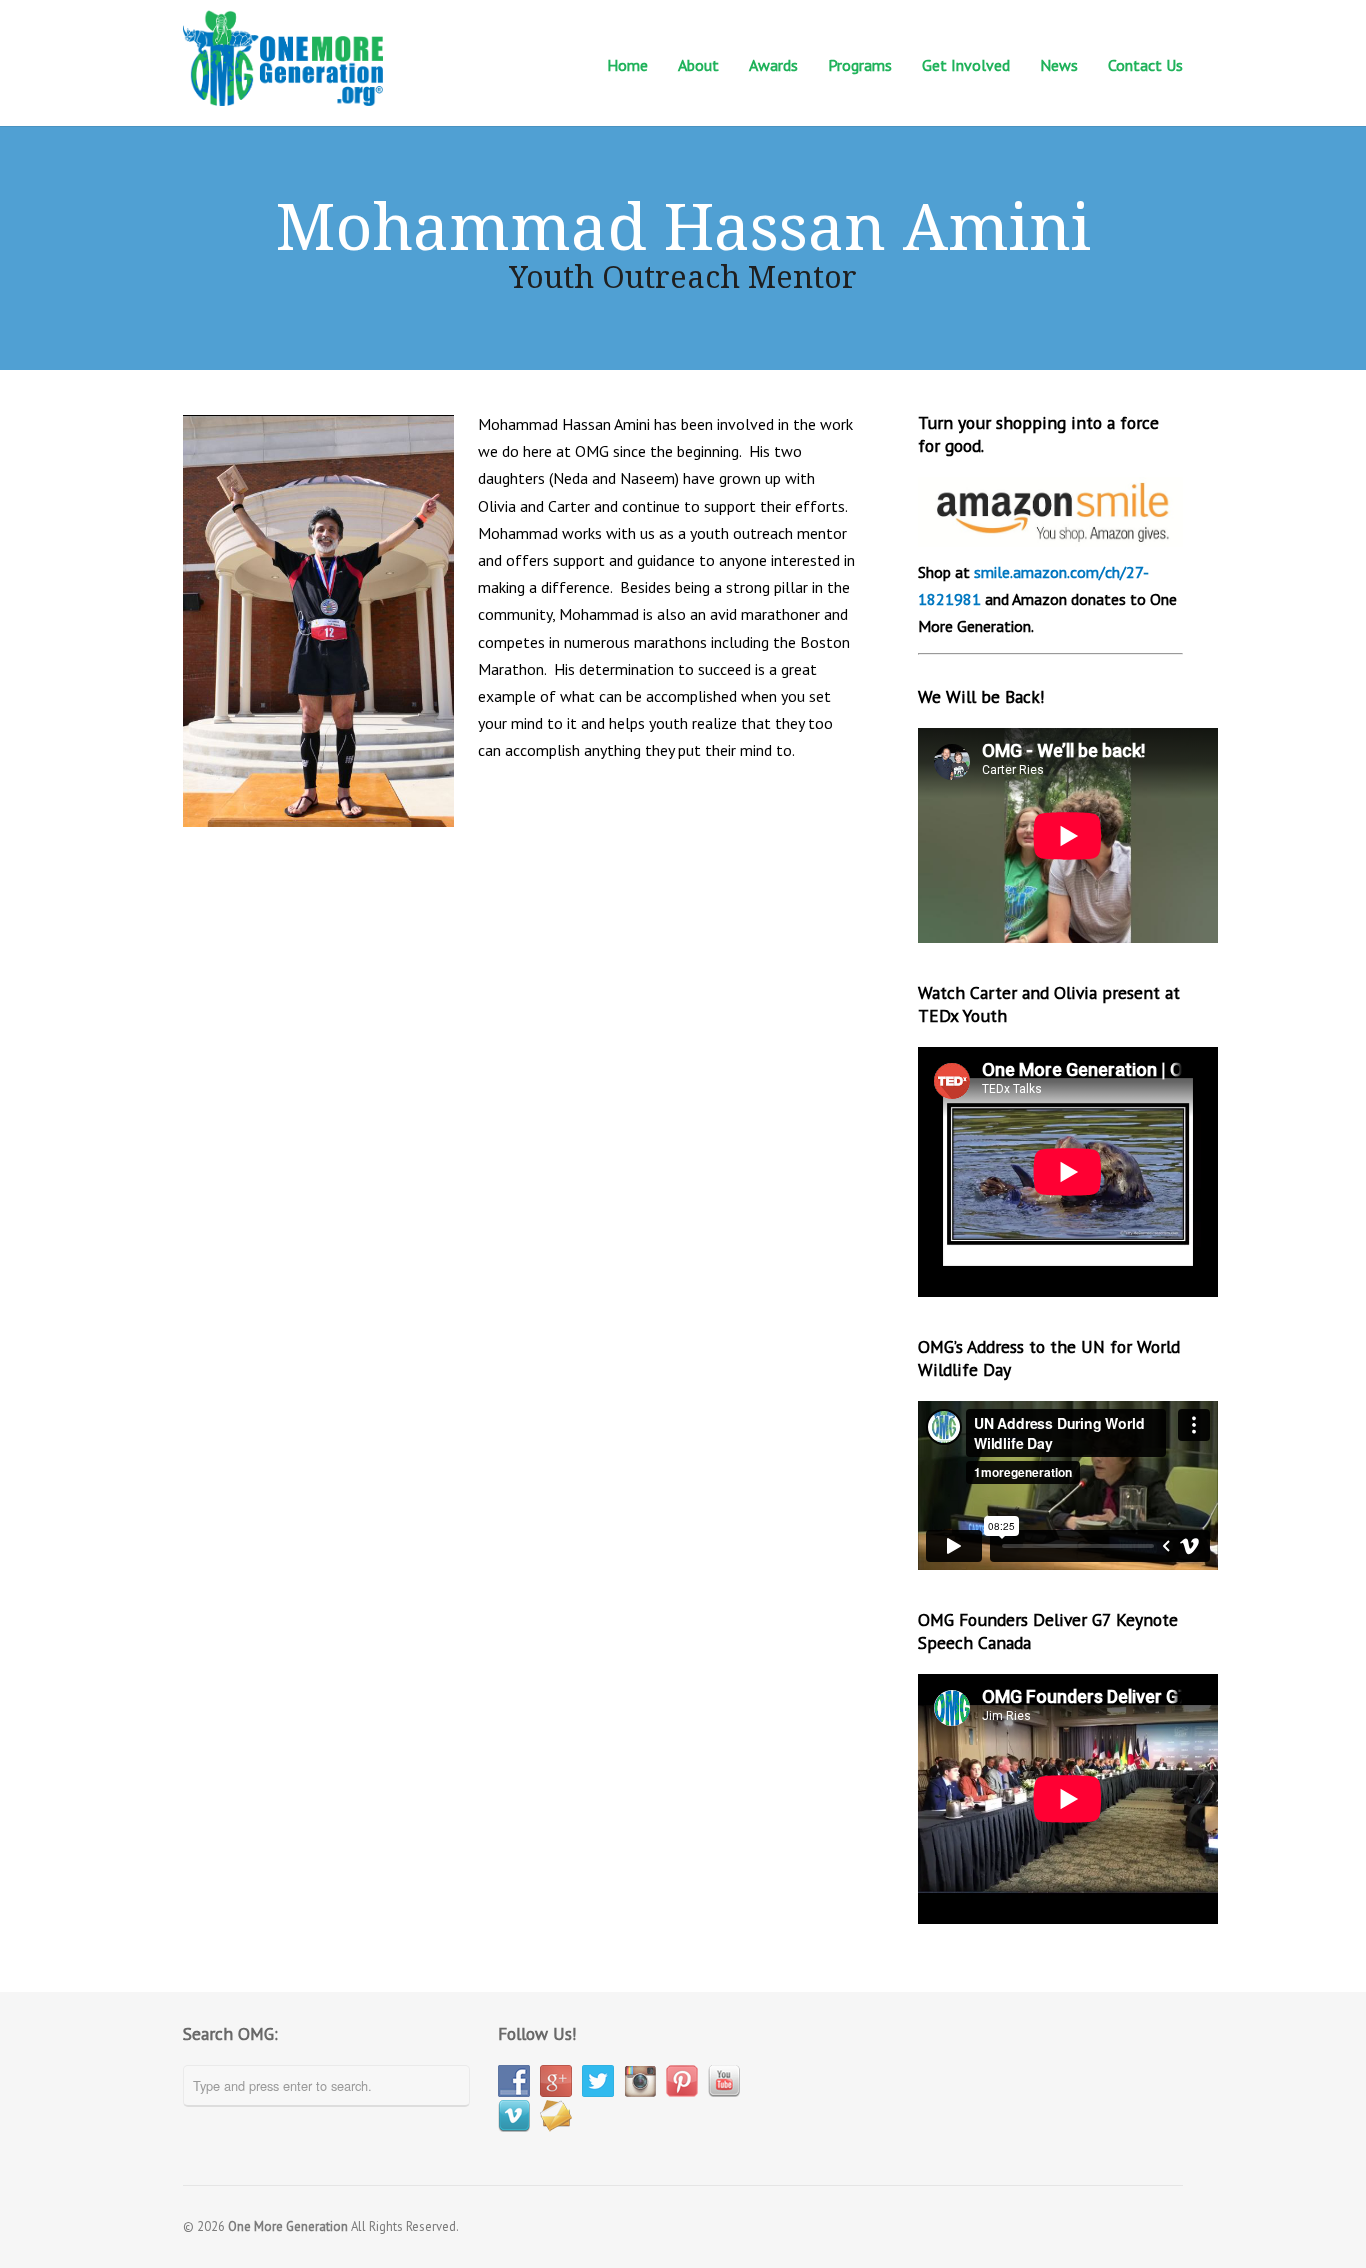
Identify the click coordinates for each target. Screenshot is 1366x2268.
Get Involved (966, 64)
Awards (773, 65)
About (698, 64)
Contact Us (1145, 64)
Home (627, 65)
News (1059, 64)
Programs (860, 64)
